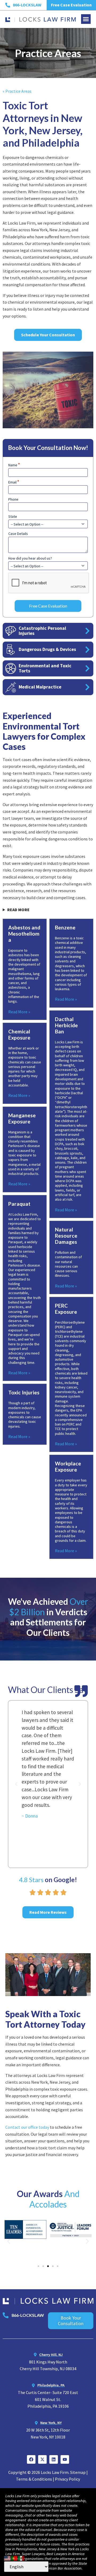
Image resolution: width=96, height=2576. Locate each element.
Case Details (18, 534)
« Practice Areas (17, 91)
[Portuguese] (14, 2558)
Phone (13, 499)
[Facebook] (31, 2459)
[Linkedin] (54, 2459)
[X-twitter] (42, 2459)
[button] (86, 19)
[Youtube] (65, 2459)
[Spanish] (21, 2558)
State (13, 516)
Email (14, 482)
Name (14, 465)
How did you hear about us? (30, 558)
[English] (7, 2558)
